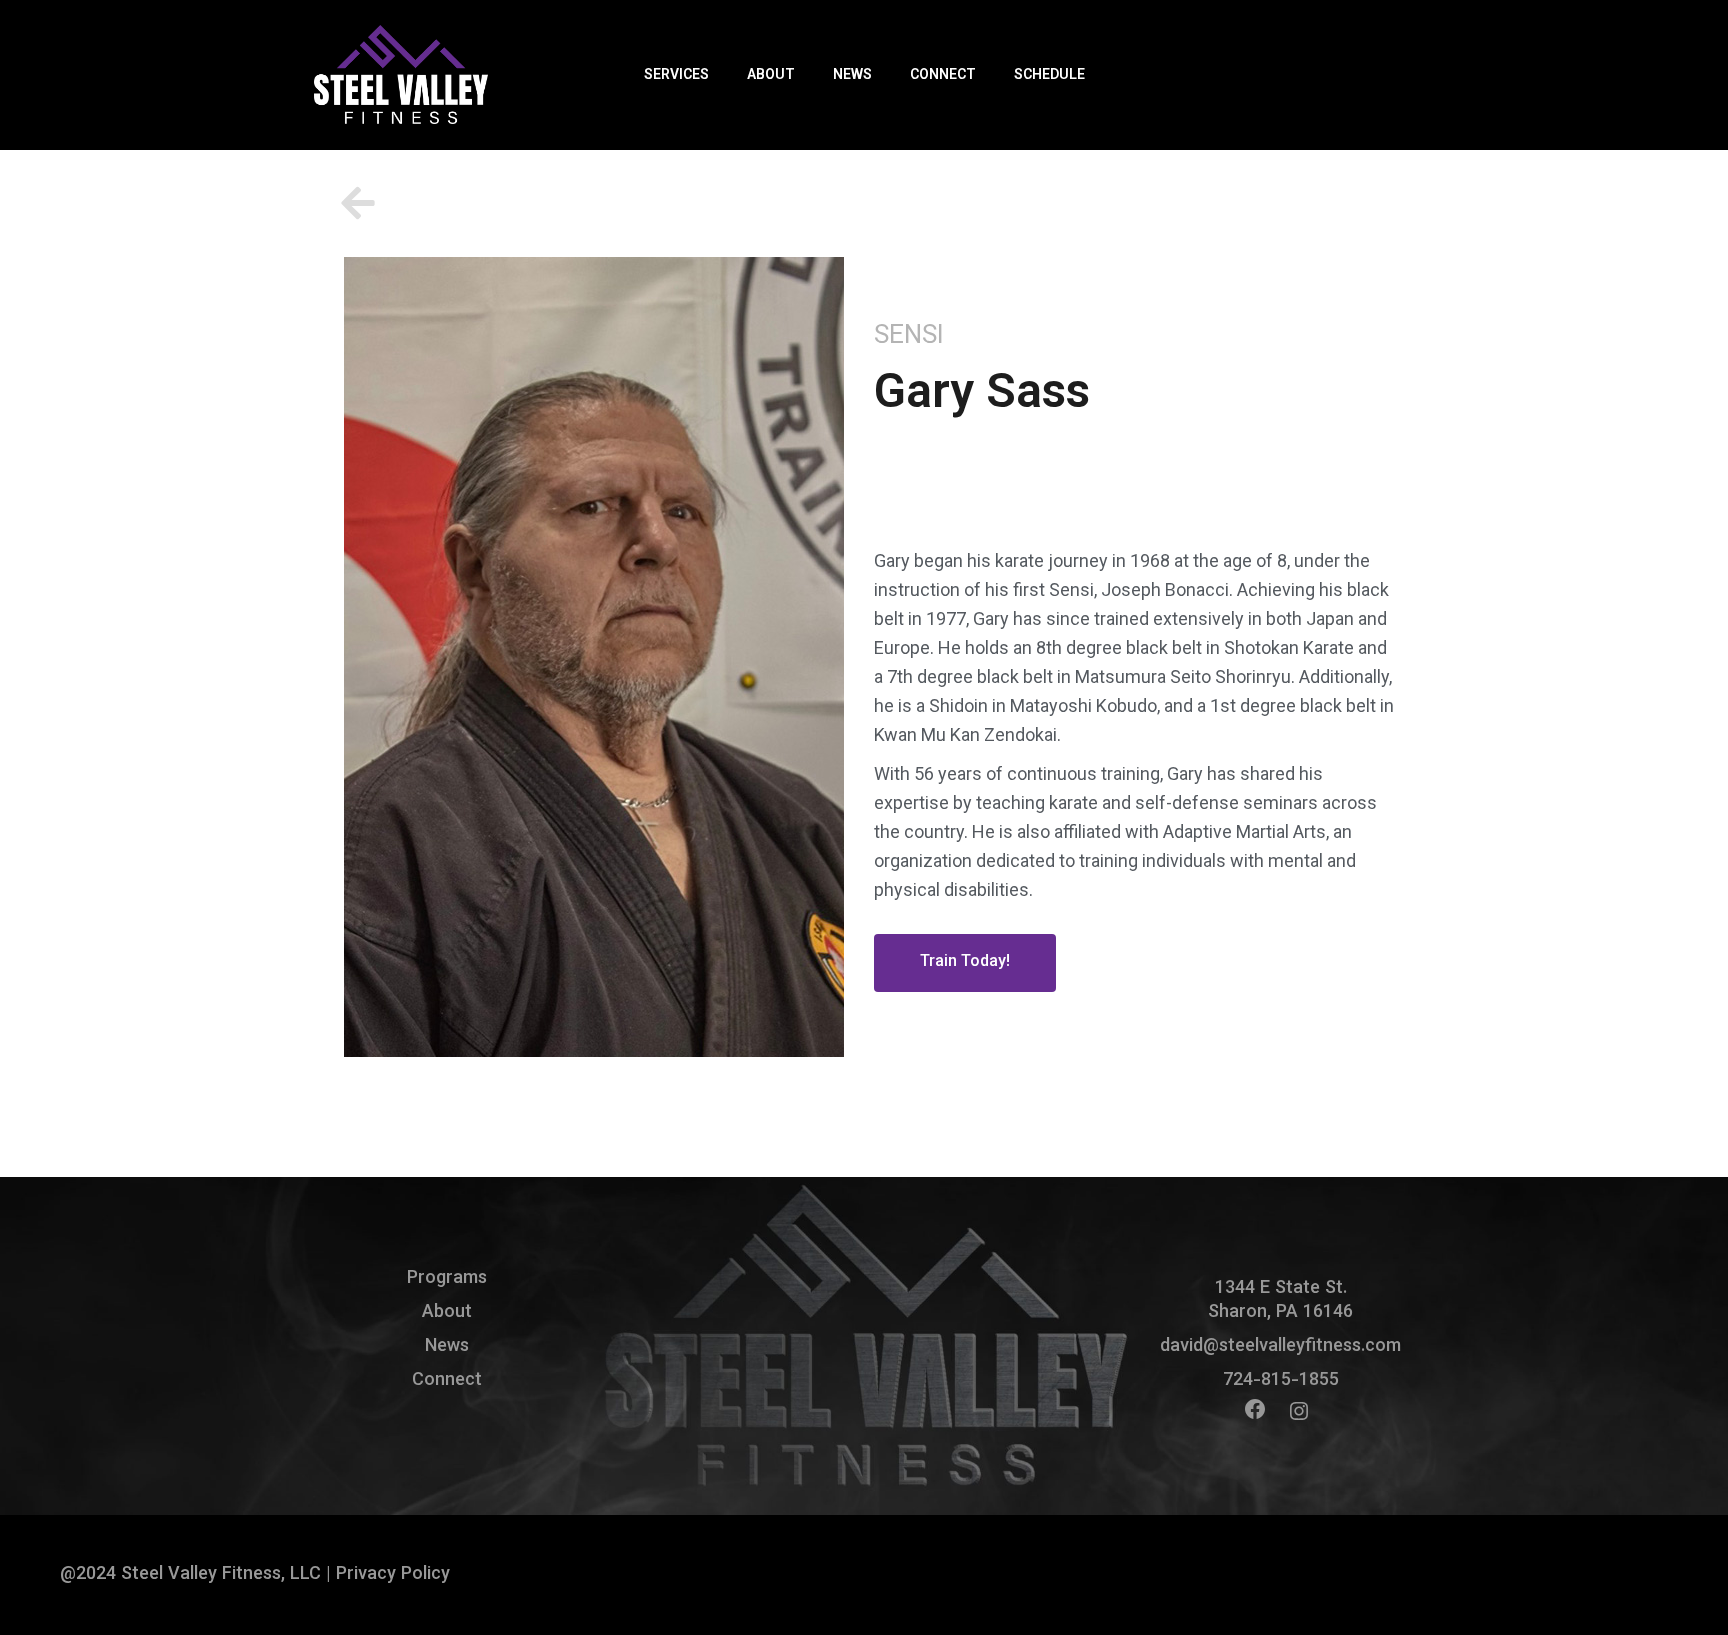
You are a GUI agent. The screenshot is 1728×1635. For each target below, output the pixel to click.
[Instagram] (1299, 1411)
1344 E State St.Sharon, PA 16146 (1280, 1301)
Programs (447, 1279)
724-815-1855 (1281, 1381)
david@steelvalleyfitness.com (1280, 1347)
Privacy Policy (393, 1575)
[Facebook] (1255, 1409)
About (447, 1313)
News (447, 1347)
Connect (447, 1381)
